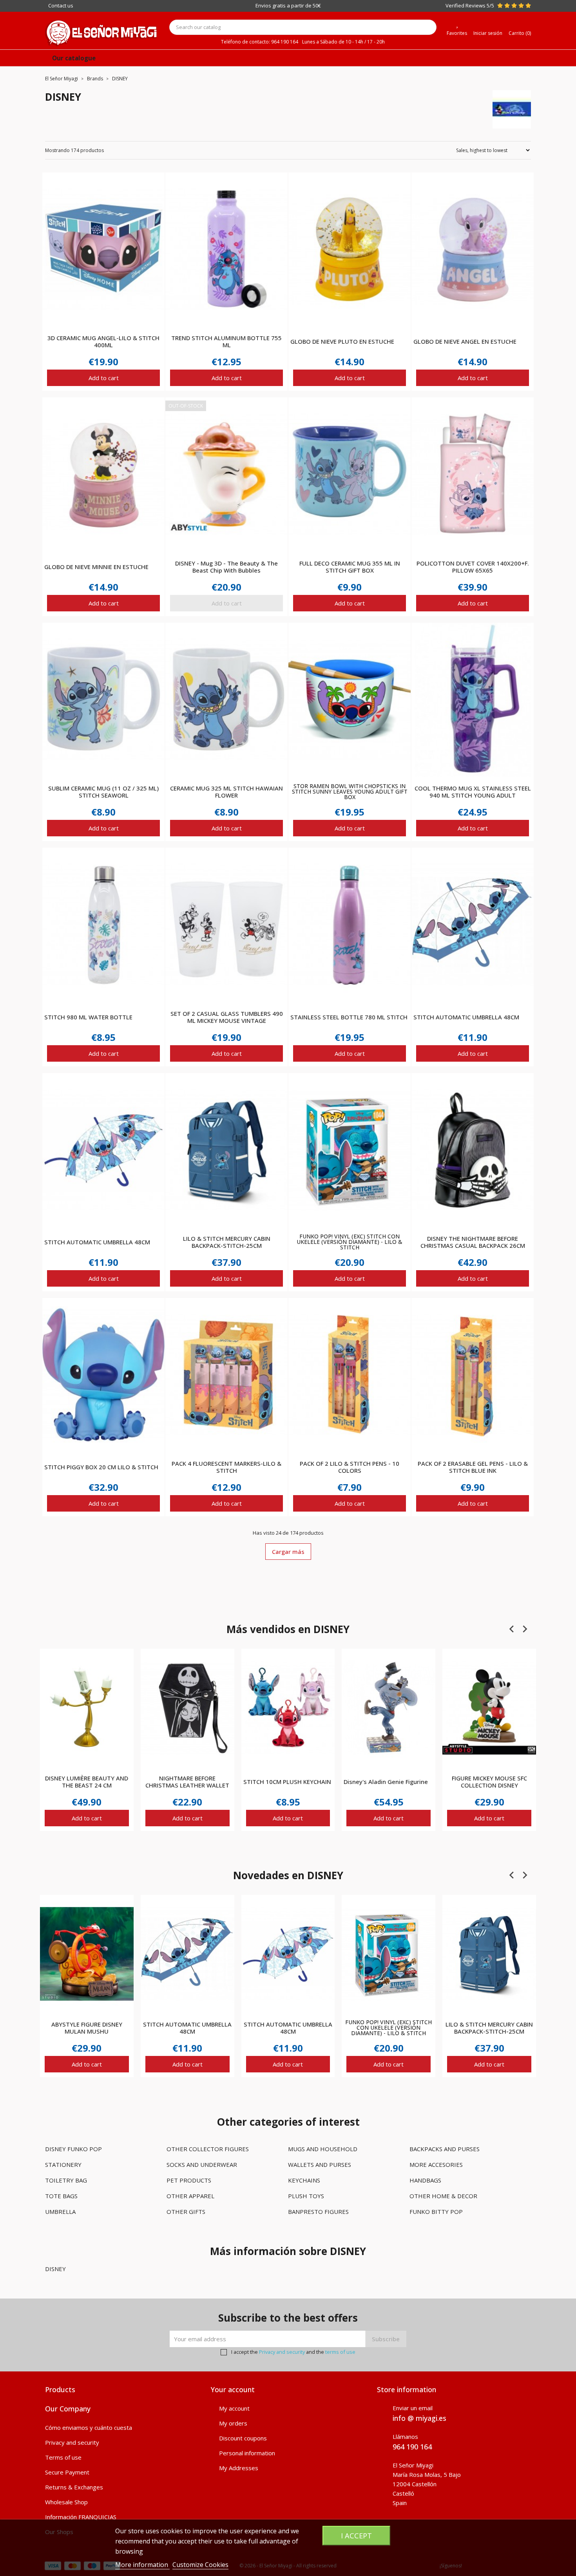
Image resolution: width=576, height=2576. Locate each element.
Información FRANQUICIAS (81, 2517)
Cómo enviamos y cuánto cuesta (89, 2427)
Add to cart (104, 378)
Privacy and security (282, 2352)
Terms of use (63, 2457)
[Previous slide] (512, 1629)
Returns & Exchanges (74, 2487)
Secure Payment (67, 2472)
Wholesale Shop (66, 2502)
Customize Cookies (200, 2565)
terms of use (340, 2352)
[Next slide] (525, 1629)
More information (142, 2565)
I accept (356, 2535)
